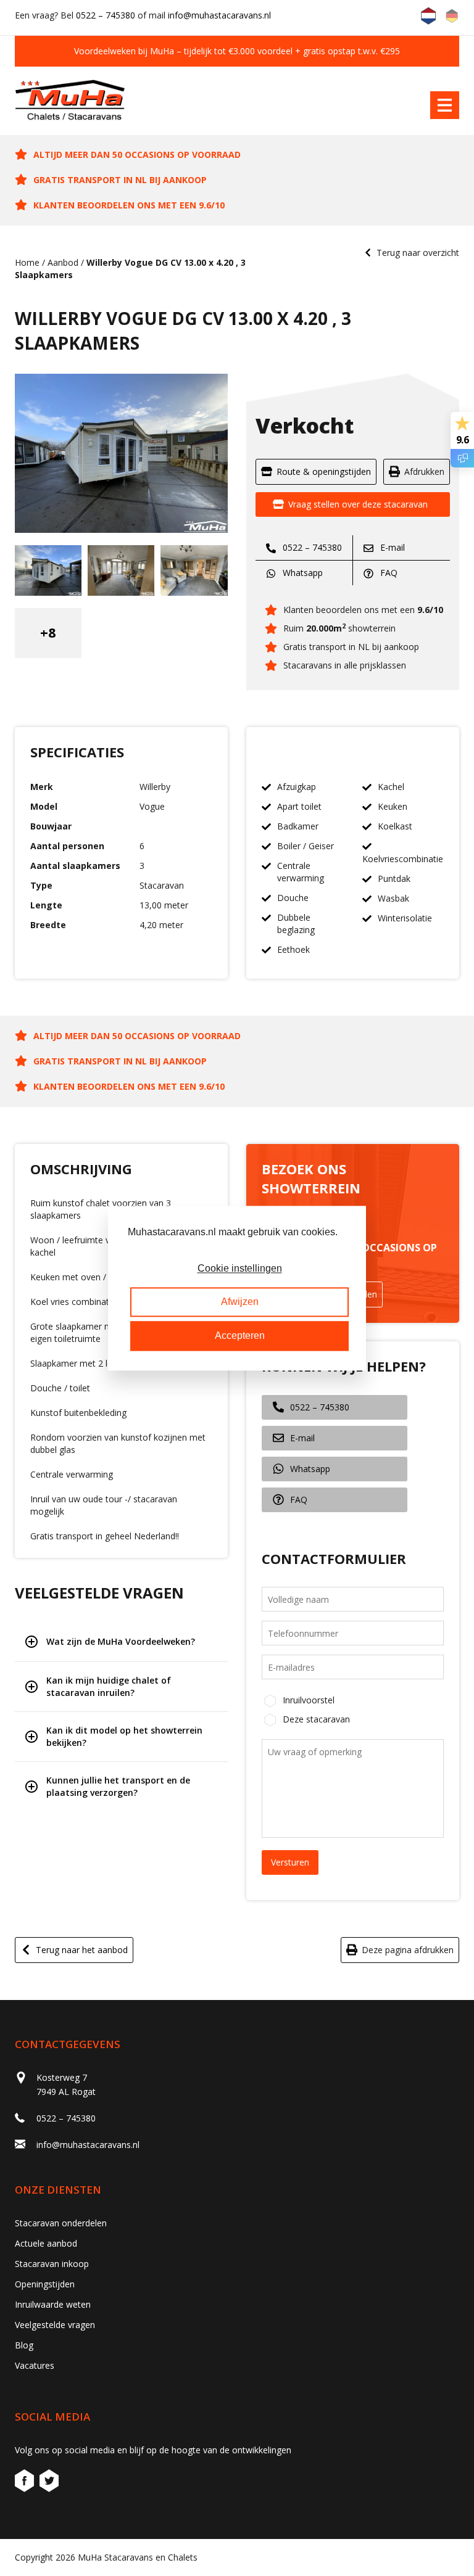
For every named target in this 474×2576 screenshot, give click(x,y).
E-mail (391, 547)
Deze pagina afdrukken (408, 1950)
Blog (24, 2345)
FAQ (388, 573)
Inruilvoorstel (309, 1700)
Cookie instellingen (240, 1268)
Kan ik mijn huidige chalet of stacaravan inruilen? (109, 1686)
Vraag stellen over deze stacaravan (358, 504)
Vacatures (35, 2365)
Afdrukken (424, 471)
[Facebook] (26, 2483)
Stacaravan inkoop (52, 2264)
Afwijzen (240, 1302)
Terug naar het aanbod (82, 1950)
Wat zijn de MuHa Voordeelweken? (121, 1641)
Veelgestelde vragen (55, 2325)
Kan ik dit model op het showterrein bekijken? (124, 1736)
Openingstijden (45, 2284)
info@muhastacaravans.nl (219, 15)
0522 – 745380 (106, 15)
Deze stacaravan (316, 1719)
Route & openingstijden (324, 471)
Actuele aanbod (46, 2243)
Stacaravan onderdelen (61, 2223)
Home (27, 262)
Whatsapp (301, 573)
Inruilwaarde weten (53, 2304)
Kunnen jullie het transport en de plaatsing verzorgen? (118, 1786)
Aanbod (63, 262)
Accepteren (240, 1335)
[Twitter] (49, 2483)
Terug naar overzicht (418, 253)
